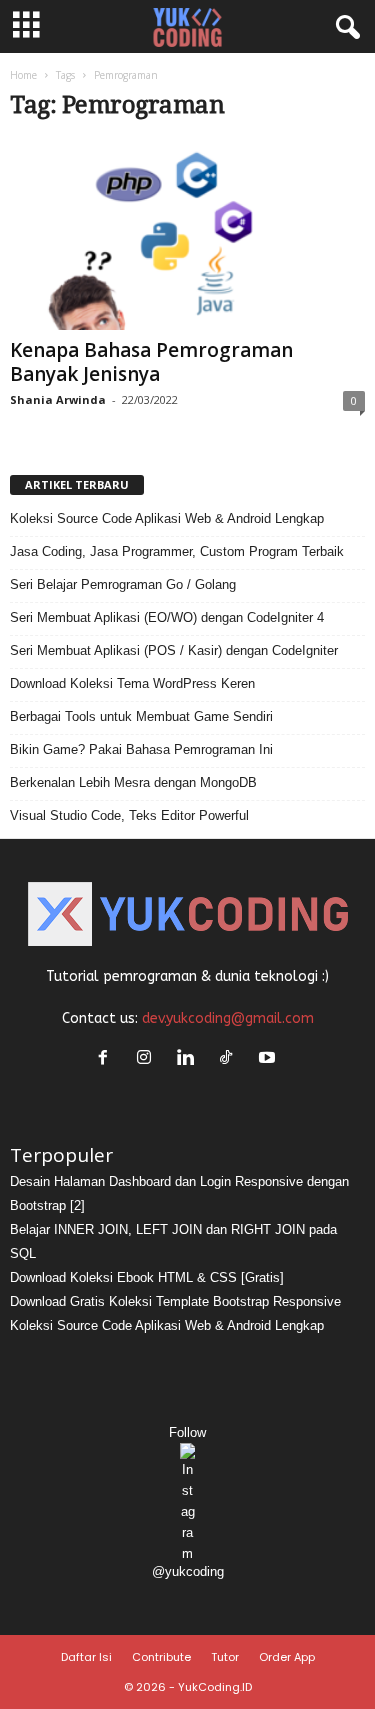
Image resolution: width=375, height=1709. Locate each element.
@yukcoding (188, 1571)
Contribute (161, 1657)
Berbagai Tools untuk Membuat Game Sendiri (141, 716)
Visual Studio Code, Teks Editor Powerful (129, 815)
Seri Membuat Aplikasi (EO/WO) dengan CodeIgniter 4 (167, 617)
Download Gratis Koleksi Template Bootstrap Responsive (175, 1301)
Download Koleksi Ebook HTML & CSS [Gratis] (147, 1277)
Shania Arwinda (58, 399)
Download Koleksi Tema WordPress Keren (132, 683)
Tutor (225, 1657)
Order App (287, 1657)
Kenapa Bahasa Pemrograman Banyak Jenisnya (151, 362)
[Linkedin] (189, 1059)
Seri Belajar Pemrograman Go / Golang (123, 584)
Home (23, 75)
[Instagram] (148, 1059)
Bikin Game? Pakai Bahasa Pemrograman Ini (141, 749)
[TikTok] (230, 1059)
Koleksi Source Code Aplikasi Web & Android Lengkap (167, 518)
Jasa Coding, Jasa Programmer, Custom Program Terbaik (177, 551)
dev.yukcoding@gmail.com (228, 1018)
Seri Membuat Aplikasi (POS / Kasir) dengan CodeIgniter (174, 650)
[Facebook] (107, 1059)
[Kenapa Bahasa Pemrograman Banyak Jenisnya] (187, 235)
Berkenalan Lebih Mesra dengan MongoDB (133, 782)
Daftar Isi (86, 1657)
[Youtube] (269, 1059)
